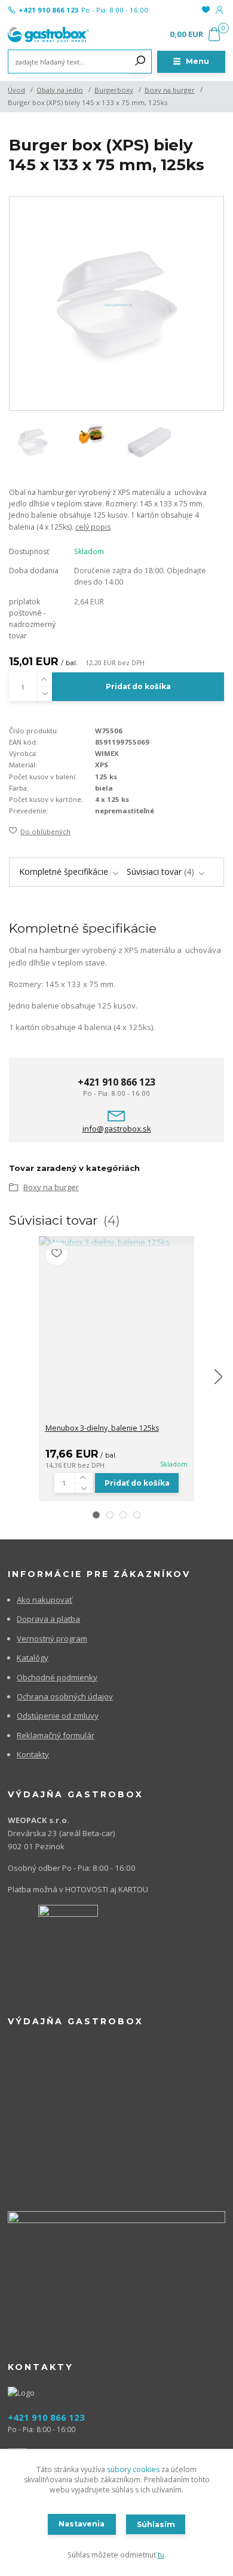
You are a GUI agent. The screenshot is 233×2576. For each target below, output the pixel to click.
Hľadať (140, 62)
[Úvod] (48, 35)
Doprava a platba (48, 1619)
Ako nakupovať (45, 1600)
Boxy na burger (170, 90)
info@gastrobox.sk (117, 1129)
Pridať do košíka (138, 686)
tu (161, 2555)
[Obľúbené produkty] (205, 10)
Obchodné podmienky (57, 1677)
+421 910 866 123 (49, 10)
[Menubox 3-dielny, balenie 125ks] (116, 1243)
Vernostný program (52, 1639)
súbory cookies (133, 2469)
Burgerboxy (114, 90)
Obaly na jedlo (60, 90)
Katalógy (33, 1658)
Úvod (16, 90)
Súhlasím (156, 2524)
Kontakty (33, 1754)
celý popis (93, 527)
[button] (96, 1515)
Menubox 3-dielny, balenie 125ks (102, 1428)
